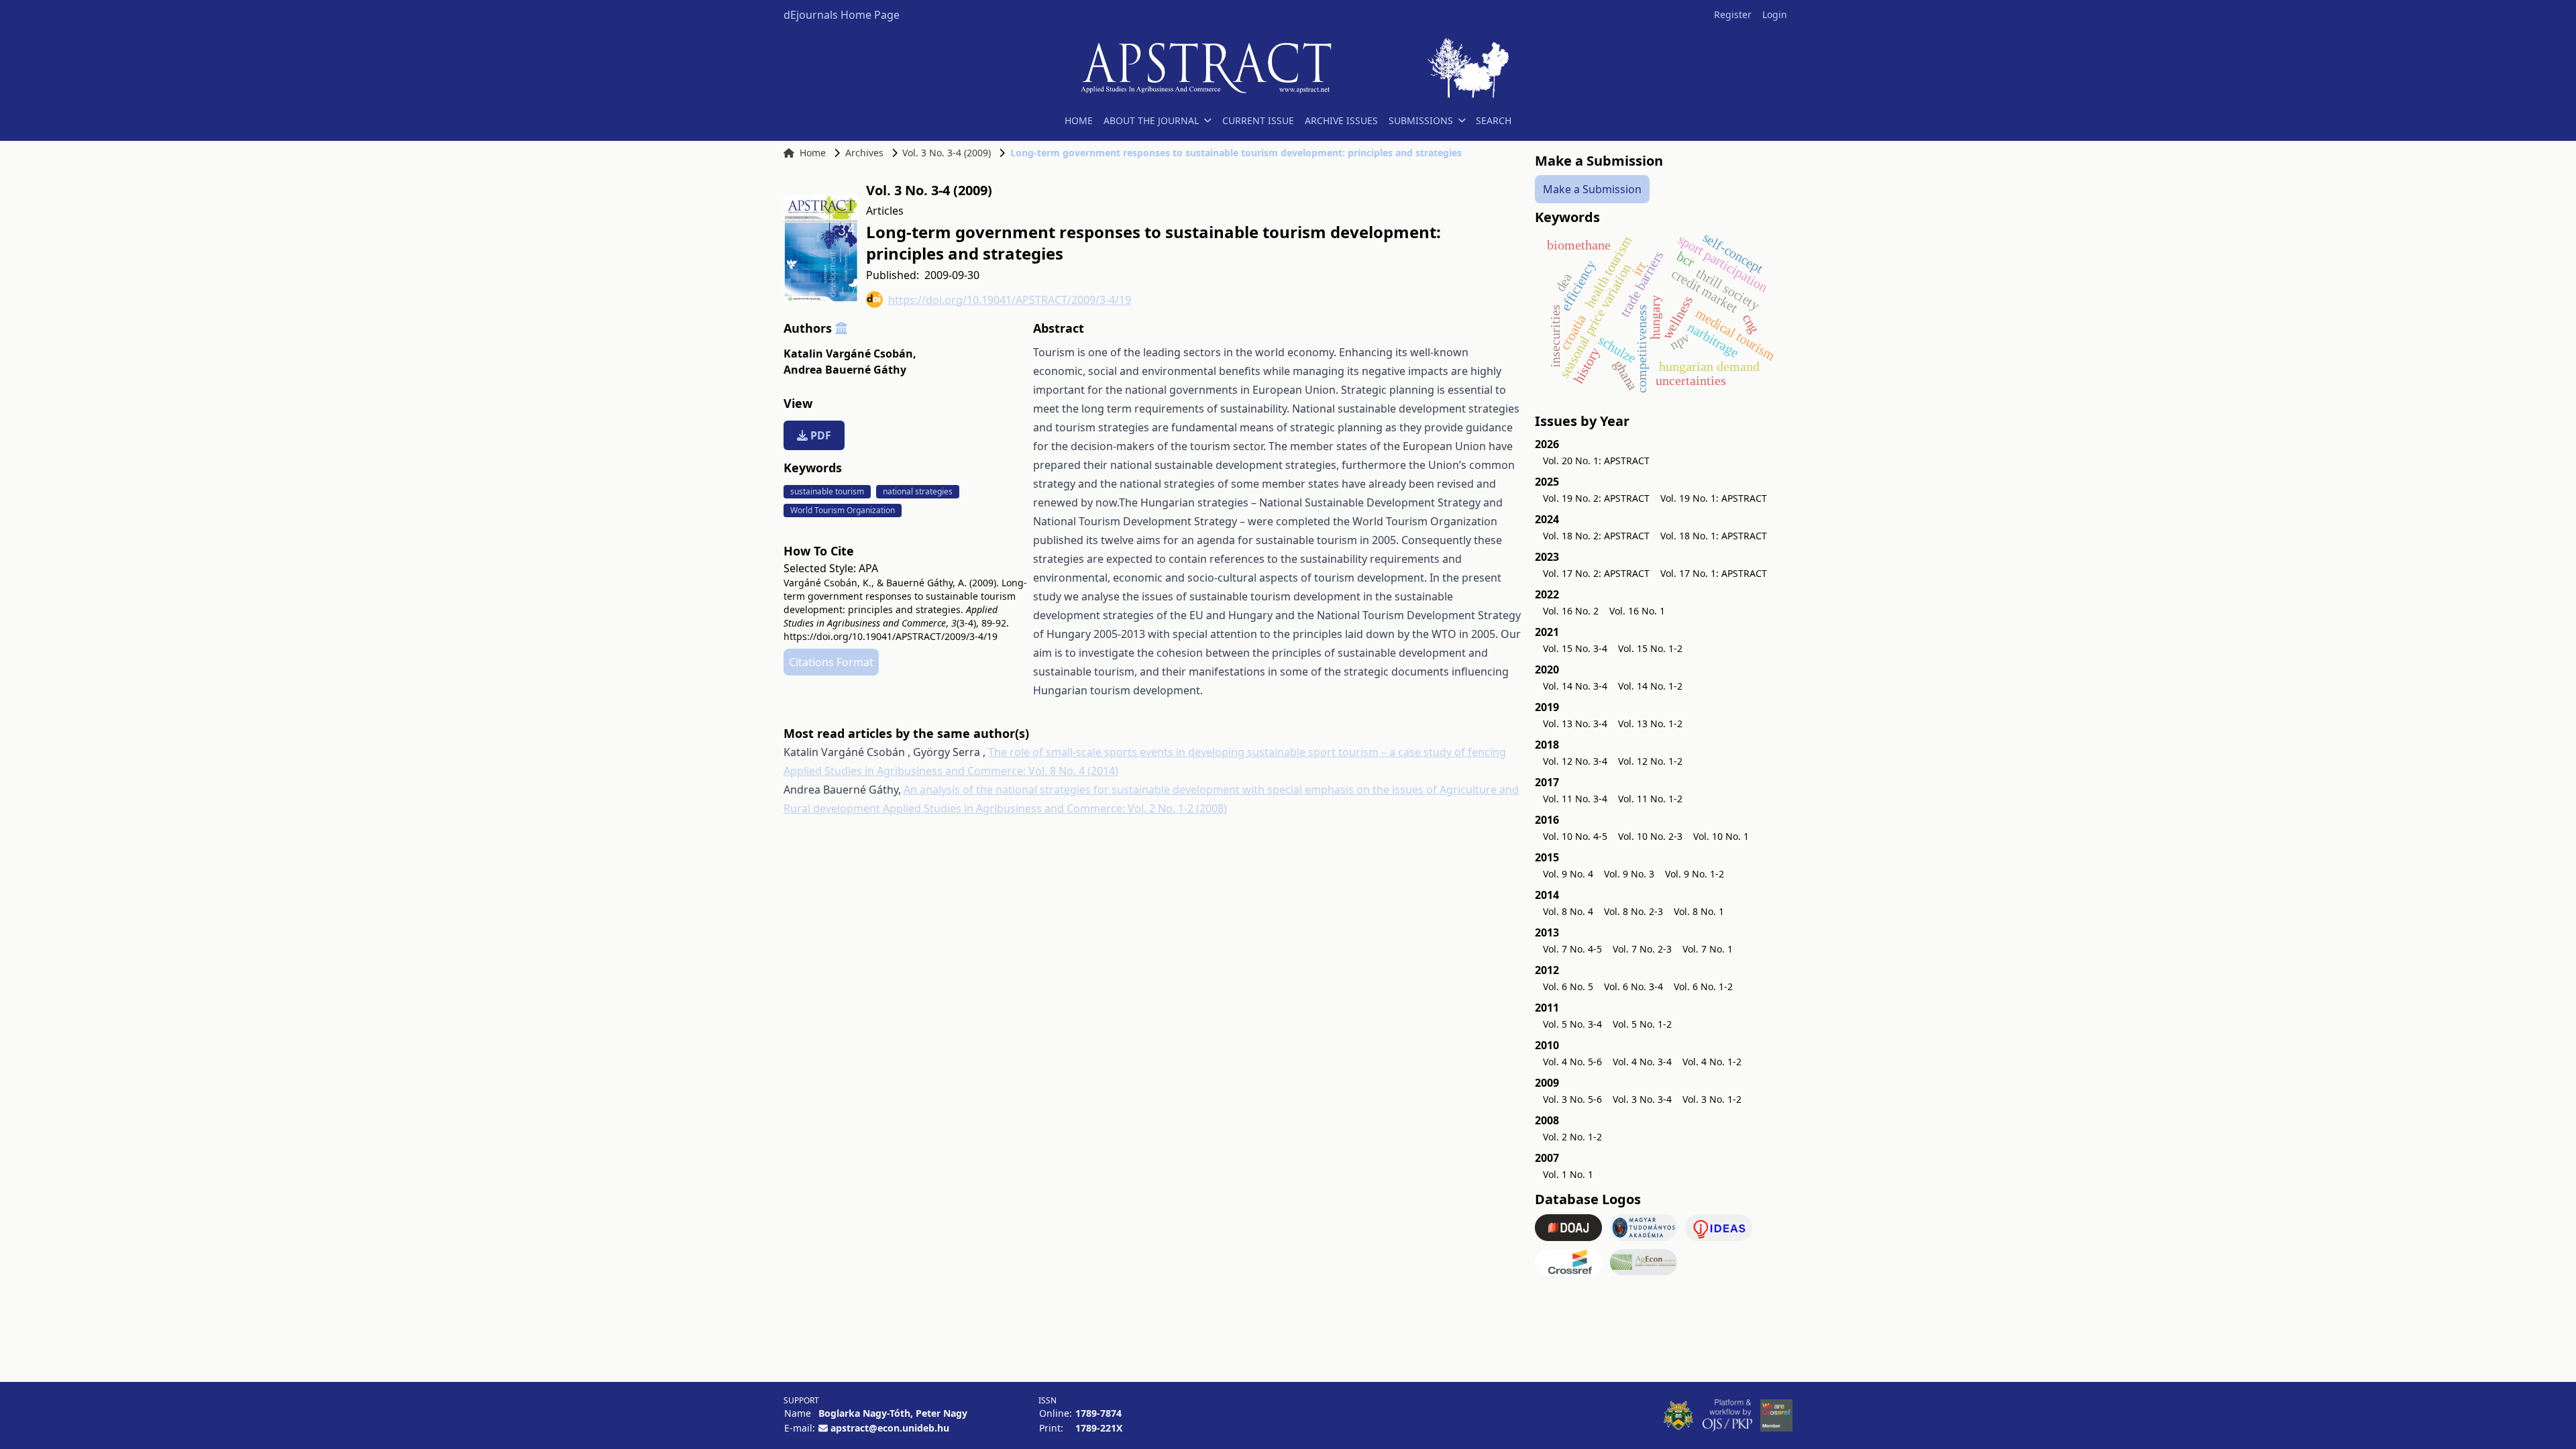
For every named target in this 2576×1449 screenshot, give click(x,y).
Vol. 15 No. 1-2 (1650, 648)
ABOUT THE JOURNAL (1151, 120)
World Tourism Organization (843, 510)
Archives (864, 153)
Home (813, 153)
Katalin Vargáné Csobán (850, 354)
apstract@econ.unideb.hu (890, 1428)
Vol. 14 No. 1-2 (1650, 686)
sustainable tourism (827, 491)
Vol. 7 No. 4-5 (1572, 949)
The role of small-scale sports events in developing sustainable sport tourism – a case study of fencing (1247, 752)
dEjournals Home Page (842, 15)
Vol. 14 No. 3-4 (1575, 686)
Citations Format (831, 662)
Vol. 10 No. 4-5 (1575, 836)
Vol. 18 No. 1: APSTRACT (1714, 536)
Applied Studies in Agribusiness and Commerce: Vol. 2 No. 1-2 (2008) (1055, 808)
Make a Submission (1592, 189)
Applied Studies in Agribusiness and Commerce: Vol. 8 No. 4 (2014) (951, 771)
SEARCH (1494, 120)
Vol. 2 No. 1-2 (1572, 1137)
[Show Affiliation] (841, 328)
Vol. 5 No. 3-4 (1572, 1024)
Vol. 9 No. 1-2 (1695, 874)
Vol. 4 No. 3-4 (1642, 1062)
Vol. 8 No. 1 (1699, 911)
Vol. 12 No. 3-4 (1575, 761)
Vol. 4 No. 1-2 (1712, 1062)
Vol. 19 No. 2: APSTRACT (1596, 498)
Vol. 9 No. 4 (1568, 874)
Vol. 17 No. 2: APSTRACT (1596, 573)
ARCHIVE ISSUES (1341, 120)
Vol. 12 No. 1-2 (1650, 761)
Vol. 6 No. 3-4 (1633, 986)
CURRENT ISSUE (1258, 120)
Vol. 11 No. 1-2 (1650, 799)
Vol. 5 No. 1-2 (1642, 1024)
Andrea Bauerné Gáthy (845, 370)
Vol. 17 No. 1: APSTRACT (1714, 573)
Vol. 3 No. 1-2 (1712, 1099)
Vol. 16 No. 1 (1637, 611)
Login (1775, 14)
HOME (1079, 120)
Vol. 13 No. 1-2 (1650, 723)
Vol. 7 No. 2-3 (1642, 949)
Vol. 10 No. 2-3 (1650, 836)
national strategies (918, 491)
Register (1733, 14)
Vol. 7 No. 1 (1708, 949)
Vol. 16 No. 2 (1571, 611)
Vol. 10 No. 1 (1721, 836)
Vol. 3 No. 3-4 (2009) (947, 153)
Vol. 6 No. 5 (1568, 986)
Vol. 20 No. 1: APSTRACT (1596, 461)
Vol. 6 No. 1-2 (1703, 986)
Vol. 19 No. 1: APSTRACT (1714, 498)
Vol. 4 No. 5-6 (1572, 1062)
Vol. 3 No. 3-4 (1642, 1099)
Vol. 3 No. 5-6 (1572, 1099)
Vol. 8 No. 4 (1568, 911)
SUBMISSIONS (1421, 120)
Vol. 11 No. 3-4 (1575, 799)
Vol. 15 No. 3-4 (1575, 648)
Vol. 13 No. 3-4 (1575, 723)
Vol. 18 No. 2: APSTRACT (1596, 536)
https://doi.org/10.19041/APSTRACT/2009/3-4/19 (1010, 300)
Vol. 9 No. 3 (1629, 874)
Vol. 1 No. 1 (1568, 1174)
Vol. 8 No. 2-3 (1633, 911)
